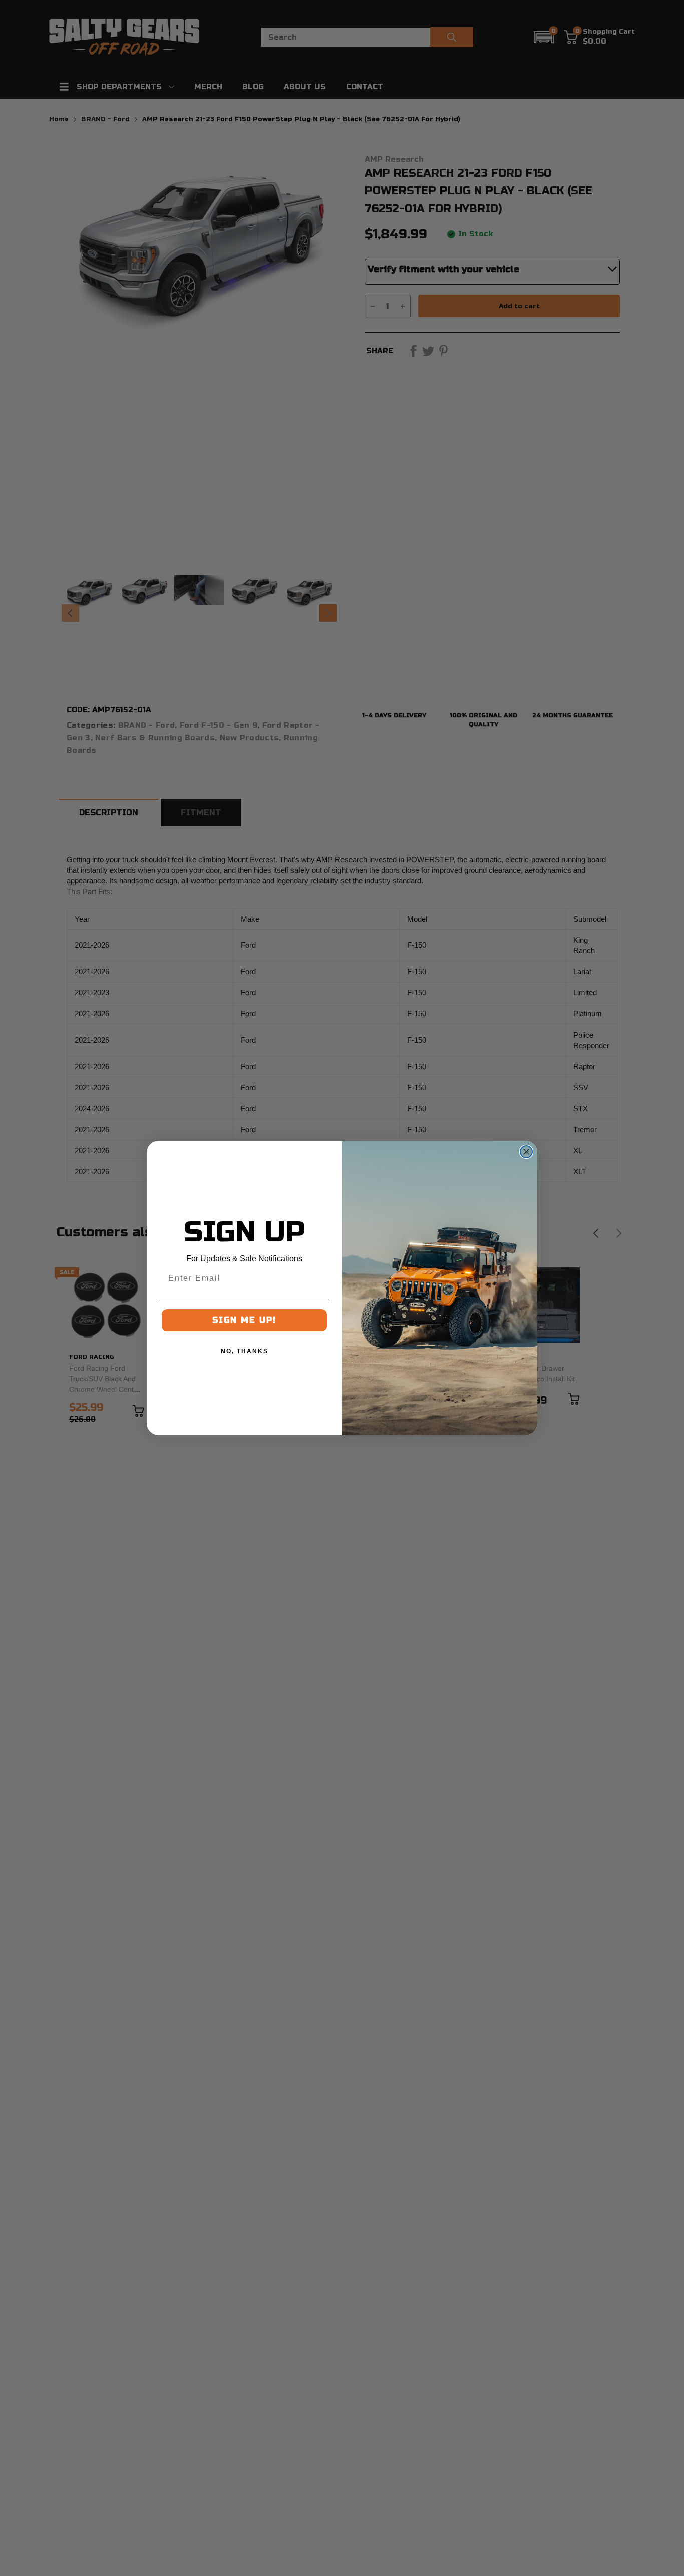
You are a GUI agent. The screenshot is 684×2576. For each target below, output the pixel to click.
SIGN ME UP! (244, 1320)
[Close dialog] (526, 1152)
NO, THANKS (245, 1351)
